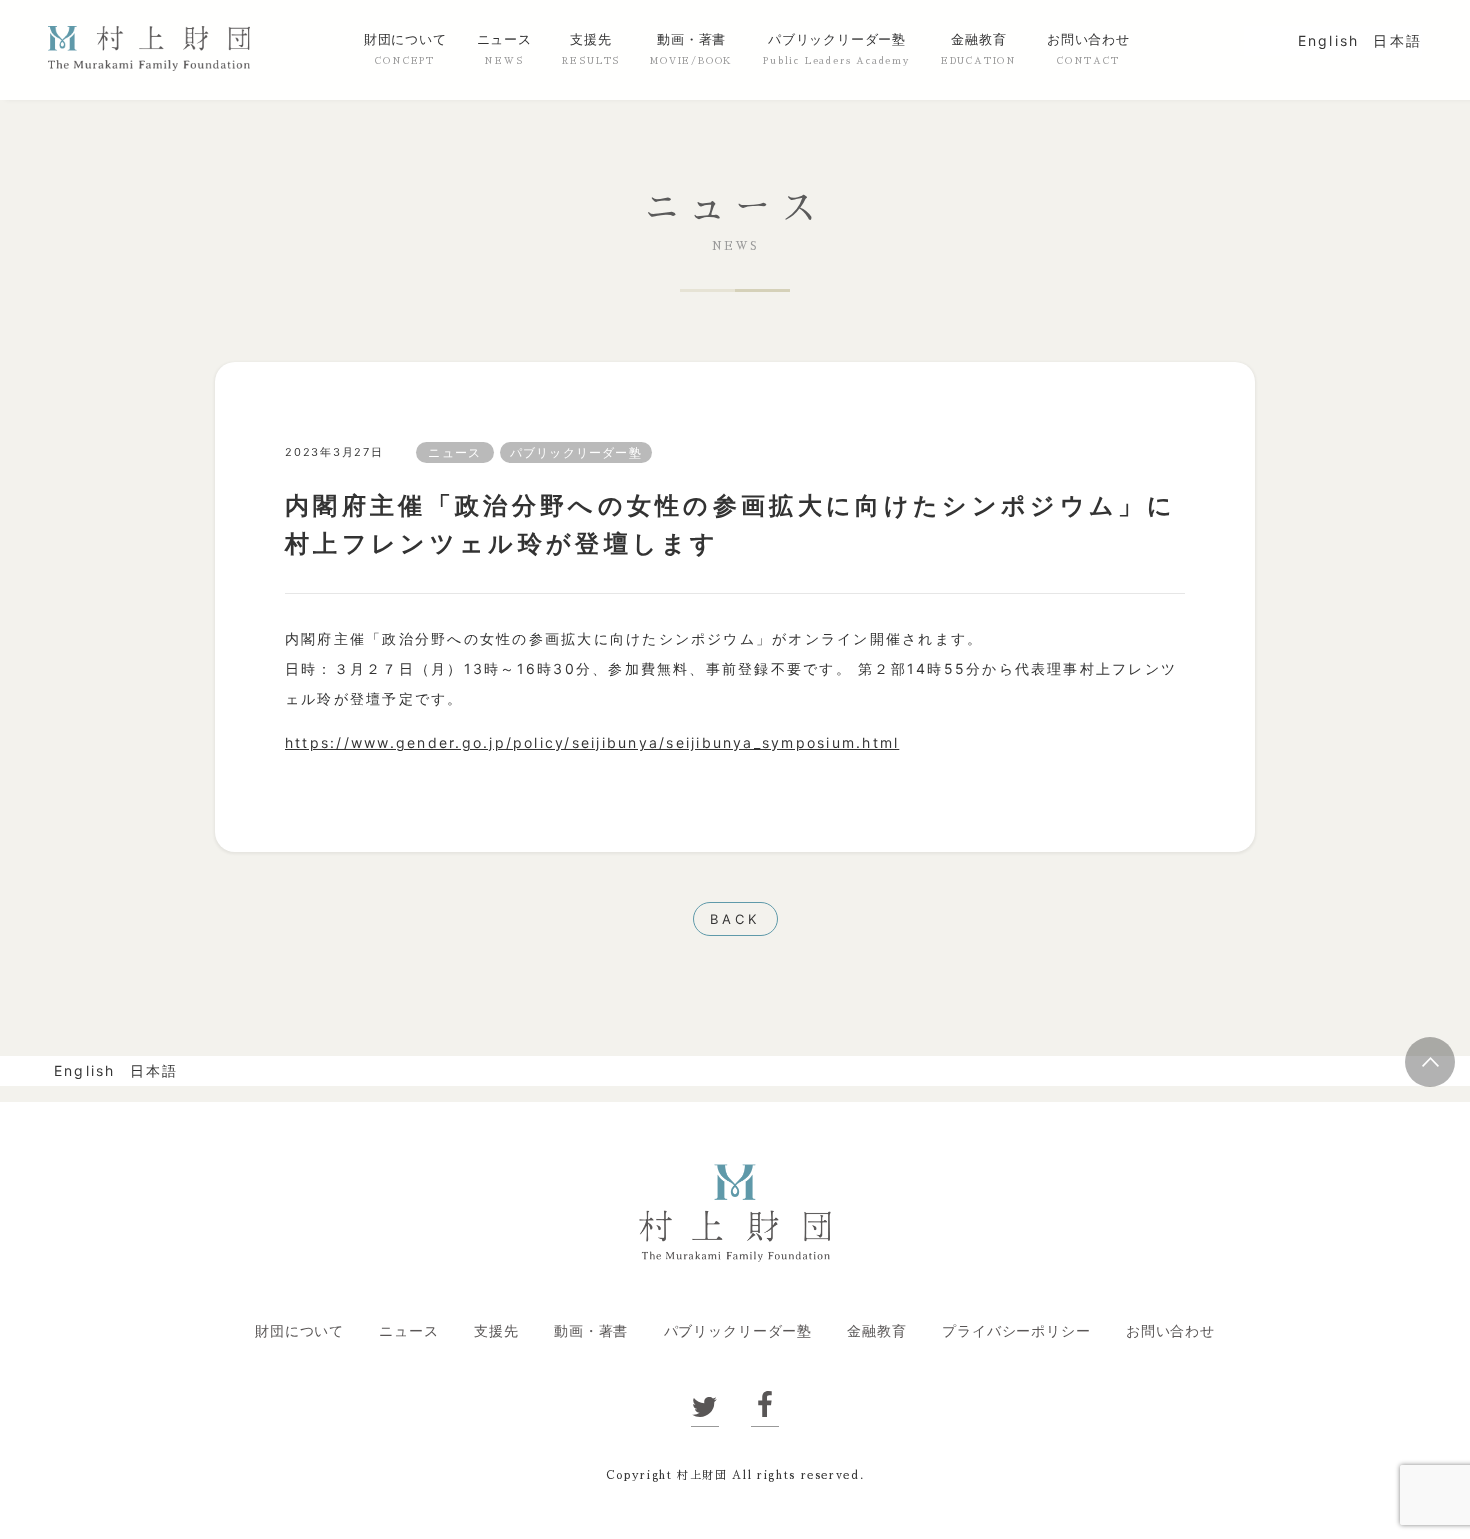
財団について (405, 40)
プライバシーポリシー (1016, 1330)
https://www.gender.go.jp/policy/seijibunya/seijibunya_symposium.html (592, 742)
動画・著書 (691, 40)
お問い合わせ (1088, 40)
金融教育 (978, 40)
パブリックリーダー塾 (837, 40)
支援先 (590, 40)
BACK (735, 919)
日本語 (1397, 40)
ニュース (504, 40)
